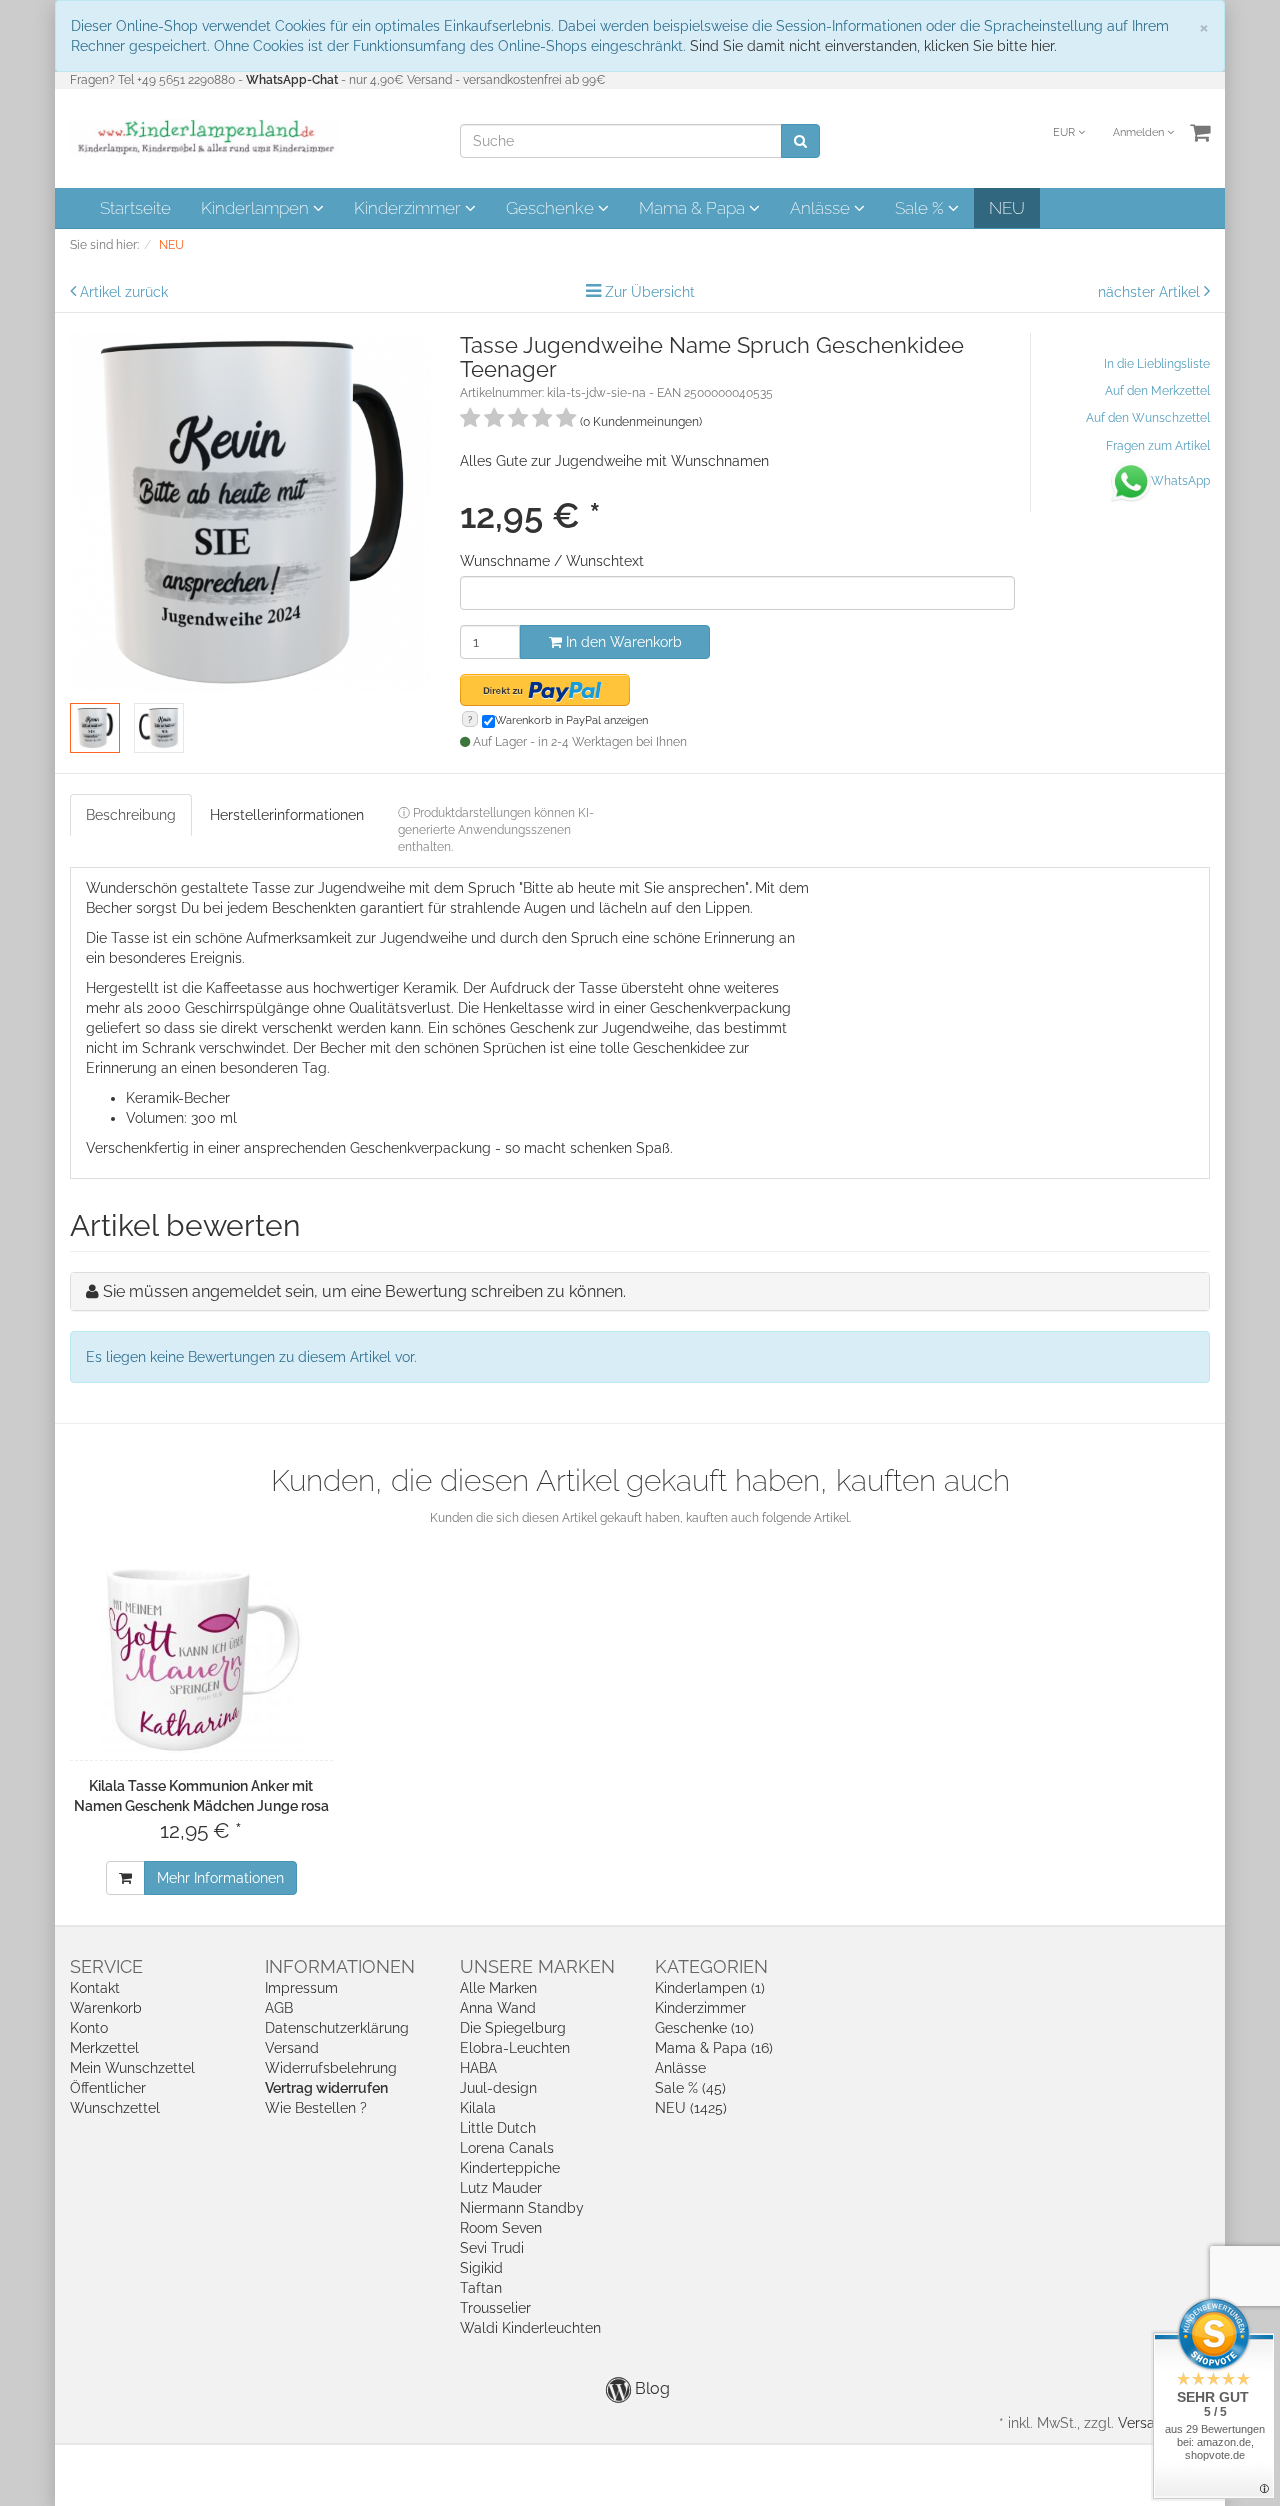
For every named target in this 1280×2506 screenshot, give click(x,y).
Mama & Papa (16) (714, 2048)
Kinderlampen (257, 208)
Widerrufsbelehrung (331, 2068)
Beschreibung (131, 815)
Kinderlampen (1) (710, 1988)
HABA (478, 2068)
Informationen (340, 1966)
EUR (1065, 132)
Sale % (921, 208)
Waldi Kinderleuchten (530, 2328)
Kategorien (711, 1966)
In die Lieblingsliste (1157, 364)
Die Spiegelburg (513, 2028)
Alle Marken (498, 1988)
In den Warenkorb (622, 642)
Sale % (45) (690, 2088)
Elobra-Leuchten (515, 2048)
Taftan (481, 2288)
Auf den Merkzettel (1157, 391)
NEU (1007, 208)
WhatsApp (1180, 481)
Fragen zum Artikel (1158, 446)
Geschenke (552, 208)
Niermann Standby (522, 2208)
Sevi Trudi (492, 2248)
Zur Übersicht (650, 292)
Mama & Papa (694, 208)
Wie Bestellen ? (316, 2108)
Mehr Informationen (220, 1878)
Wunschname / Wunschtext (552, 561)
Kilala (478, 2108)
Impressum (301, 1988)
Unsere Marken (537, 1966)
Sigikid (481, 2268)
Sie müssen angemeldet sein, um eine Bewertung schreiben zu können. (364, 1291)
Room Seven (501, 2228)
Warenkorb (106, 2008)
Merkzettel (104, 2048)
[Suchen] (800, 141)
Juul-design (498, 2088)
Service (106, 1966)
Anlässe (822, 208)
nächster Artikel (1151, 292)
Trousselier (495, 2308)
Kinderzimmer (409, 208)
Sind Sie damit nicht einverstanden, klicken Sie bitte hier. (873, 46)
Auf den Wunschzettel (1148, 418)
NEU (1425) (691, 2108)
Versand (292, 2048)
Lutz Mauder (501, 2188)
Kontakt (95, 1988)
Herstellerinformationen (287, 815)
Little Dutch (498, 2128)
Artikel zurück (124, 292)
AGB (279, 2008)
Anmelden (1140, 132)
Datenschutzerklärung (337, 2028)
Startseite (135, 208)
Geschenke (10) (704, 2028)
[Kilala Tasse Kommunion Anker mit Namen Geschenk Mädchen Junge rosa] (201, 1658)
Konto (89, 2028)
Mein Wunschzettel (132, 2068)
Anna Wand (498, 2008)
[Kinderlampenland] (204, 137)
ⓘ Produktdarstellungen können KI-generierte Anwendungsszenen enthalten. (496, 830)
